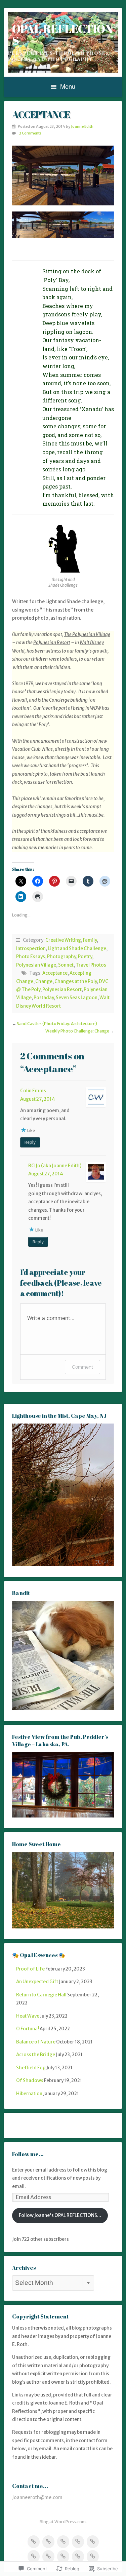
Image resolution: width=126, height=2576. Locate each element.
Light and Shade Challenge (77, 949)
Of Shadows (30, 2081)
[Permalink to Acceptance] (63, 175)
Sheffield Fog (31, 2068)
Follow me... (28, 2154)
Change (44, 982)
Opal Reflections (62, 34)
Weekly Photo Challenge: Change (77, 1031)
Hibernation (29, 2094)
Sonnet (66, 965)
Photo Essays (31, 957)
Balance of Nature (36, 2042)
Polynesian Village (36, 965)
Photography (61, 957)
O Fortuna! (28, 2029)
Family (90, 940)
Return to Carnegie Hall (41, 1995)
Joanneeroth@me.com (37, 2497)
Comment (82, 1367)
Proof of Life (30, 1969)
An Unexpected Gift (37, 1982)
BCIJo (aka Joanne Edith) (55, 1166)
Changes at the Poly (76, 982)
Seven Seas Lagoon (77, 998)
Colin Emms (33, 1091)
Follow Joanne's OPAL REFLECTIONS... (60, 2215)
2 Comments (30, 133)
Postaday (44, 998)
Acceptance (55, 973)
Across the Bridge (36, 2055)
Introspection (31, 949)
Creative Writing (63, 940)
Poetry (85, 957)
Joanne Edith (82, 126)
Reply (30, 1142)
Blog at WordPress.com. (63, 2522)
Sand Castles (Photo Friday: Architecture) (57, 1024)
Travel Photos (91, 965)
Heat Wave (28, 2016)
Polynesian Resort (62, 990)
